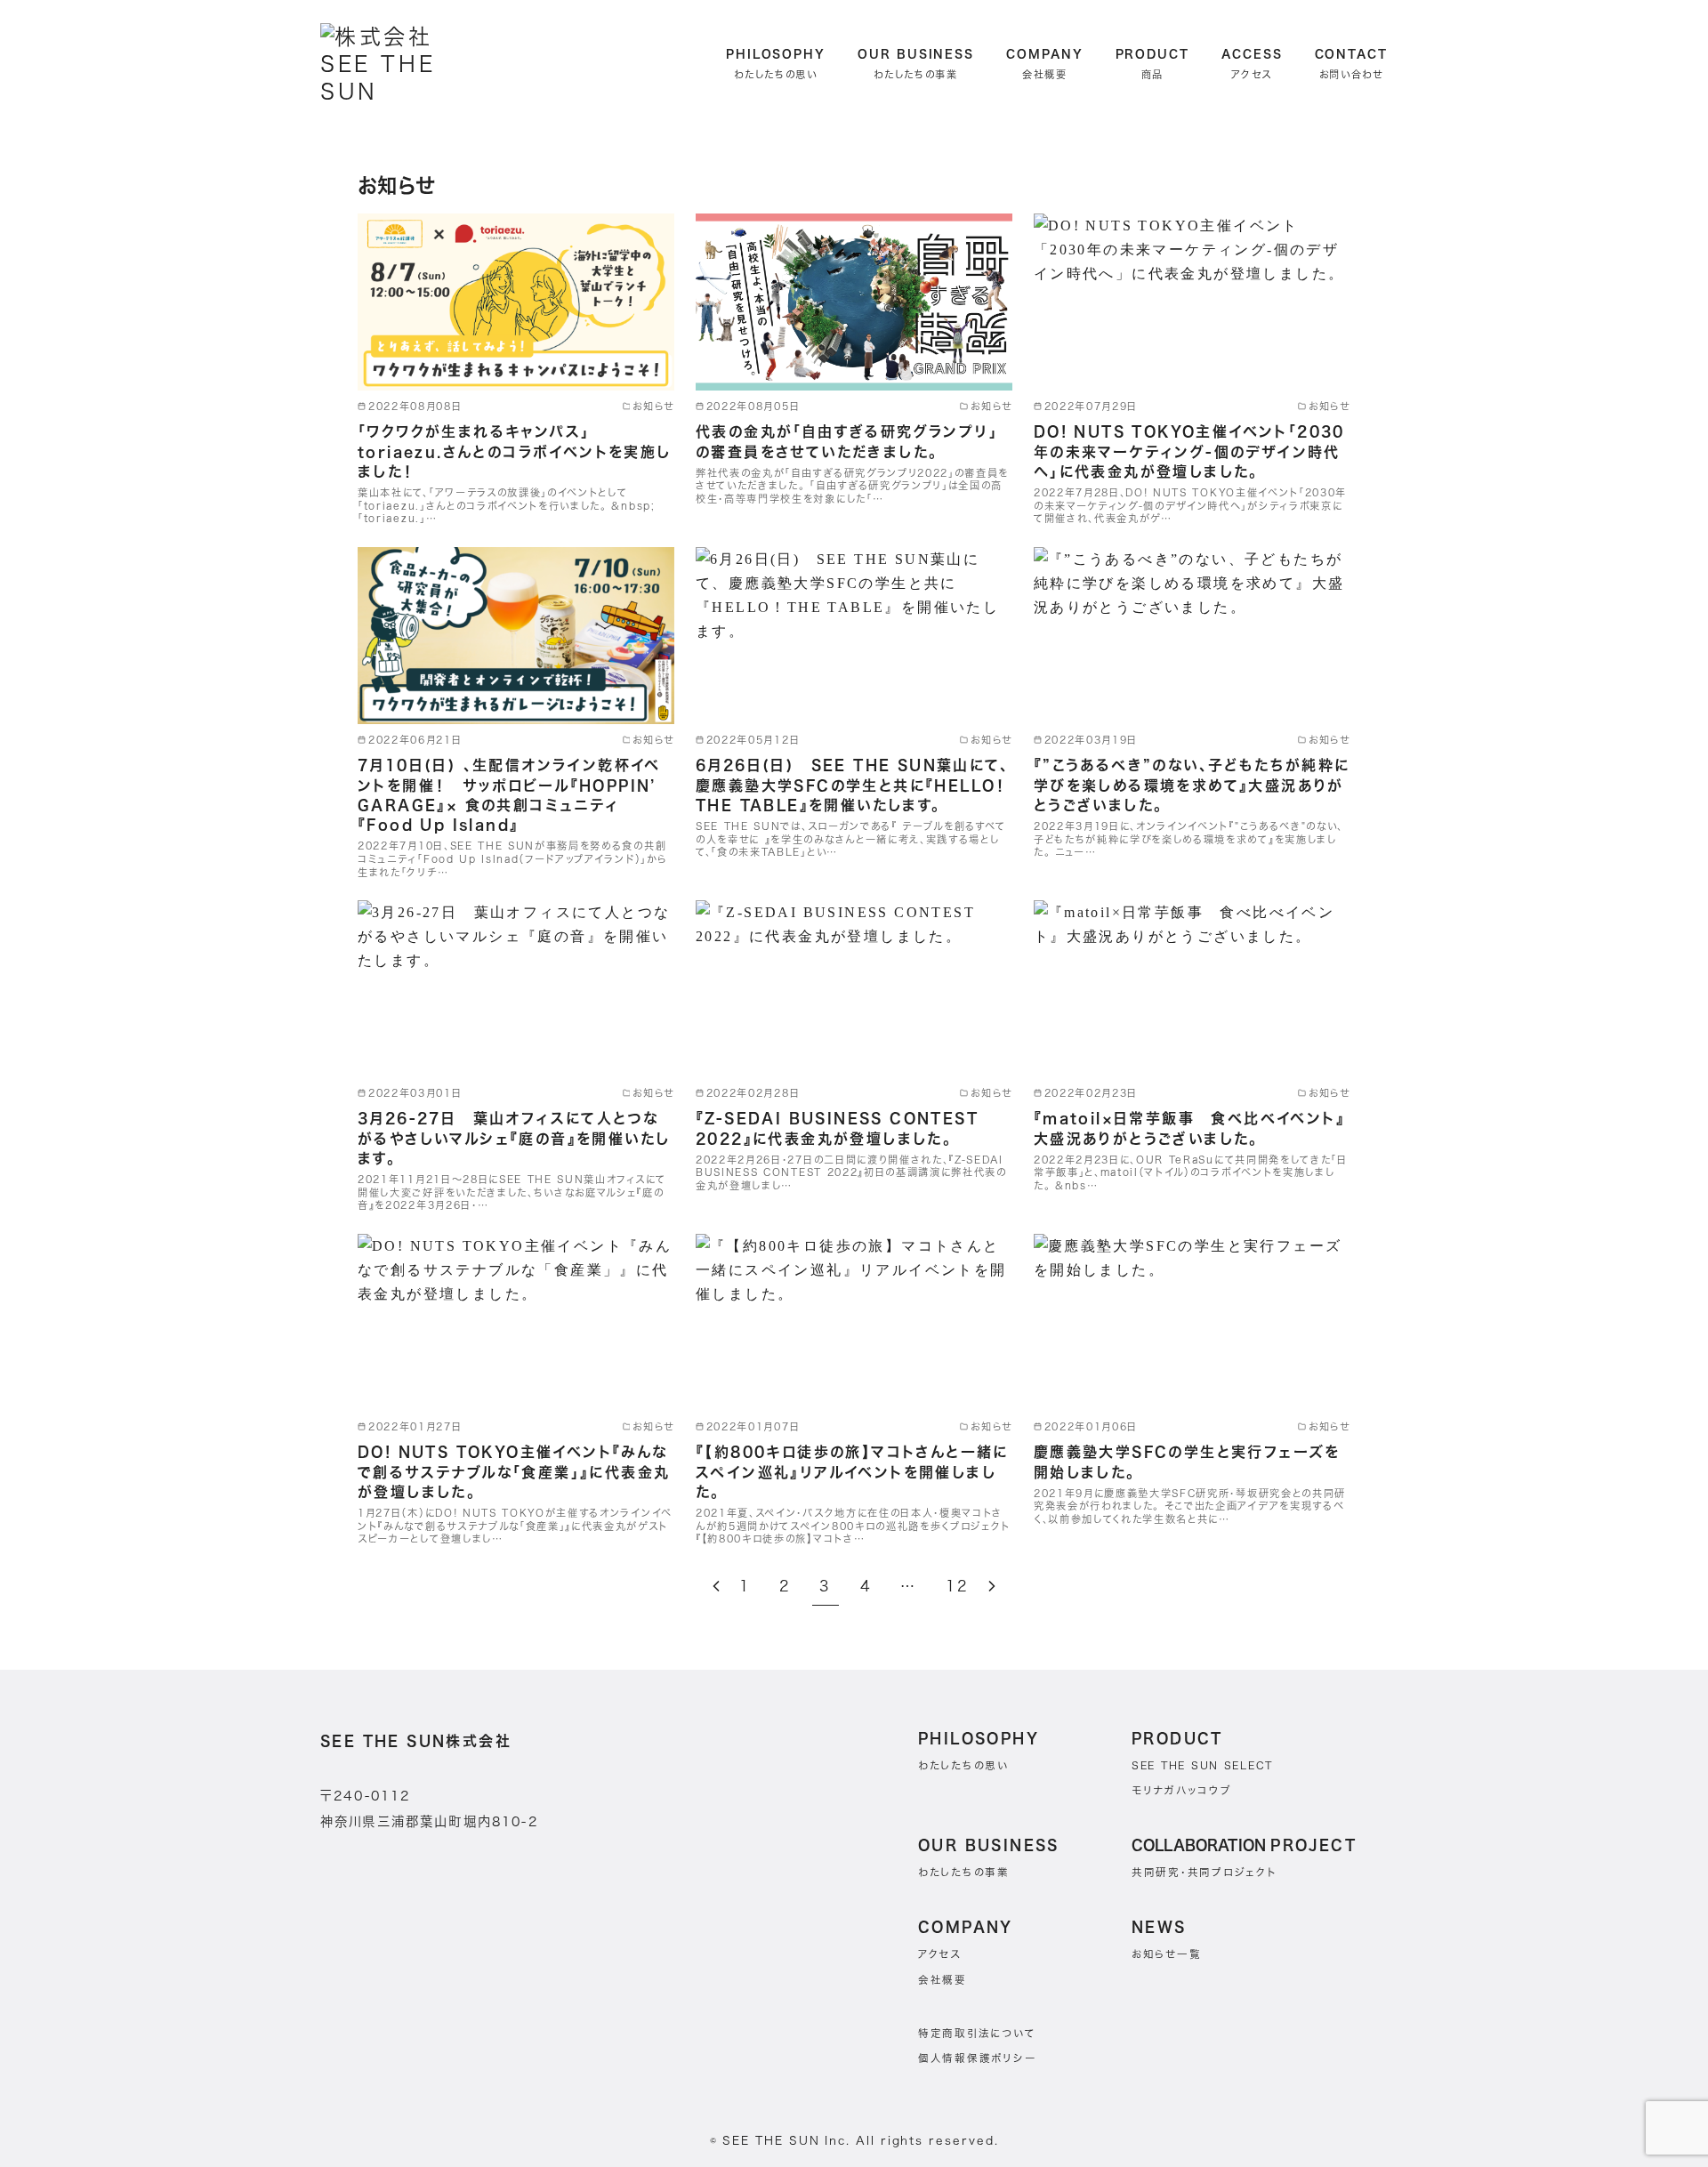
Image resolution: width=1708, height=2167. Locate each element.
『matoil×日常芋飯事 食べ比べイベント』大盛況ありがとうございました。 (1189, 1128)
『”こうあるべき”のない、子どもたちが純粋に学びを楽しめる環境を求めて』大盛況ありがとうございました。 (1192, 785)
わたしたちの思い (963, 1765)
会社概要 (943, 1980)
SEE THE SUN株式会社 (416, 1741)
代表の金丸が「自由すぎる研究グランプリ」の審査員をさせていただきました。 (847, 441)
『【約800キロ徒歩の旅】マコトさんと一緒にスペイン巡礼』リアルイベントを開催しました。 (852, 1472)
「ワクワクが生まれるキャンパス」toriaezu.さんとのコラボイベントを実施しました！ (515, 451)
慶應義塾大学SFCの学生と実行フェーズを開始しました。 (1187, 1462)
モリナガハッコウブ (1182, 1790)
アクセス (940, 1954)
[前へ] (716, 1587)
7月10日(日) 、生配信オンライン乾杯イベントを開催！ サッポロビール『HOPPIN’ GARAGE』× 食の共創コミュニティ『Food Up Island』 (509, 795)
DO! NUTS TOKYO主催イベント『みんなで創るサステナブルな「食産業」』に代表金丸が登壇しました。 (514, 1472)
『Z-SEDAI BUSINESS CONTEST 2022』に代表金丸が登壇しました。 (837, 1128)
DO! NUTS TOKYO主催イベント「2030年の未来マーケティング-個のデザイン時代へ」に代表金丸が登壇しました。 (1189, 451)
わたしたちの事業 (964, 1872)
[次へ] (992, 1587)
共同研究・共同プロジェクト (1204, 1872)
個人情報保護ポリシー (977, 2058)
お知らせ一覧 (1166, 1954)
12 (958, 1586)
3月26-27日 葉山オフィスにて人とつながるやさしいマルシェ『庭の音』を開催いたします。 (514, 1138)
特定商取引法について (977, 2033)
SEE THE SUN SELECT (1202, 1765)
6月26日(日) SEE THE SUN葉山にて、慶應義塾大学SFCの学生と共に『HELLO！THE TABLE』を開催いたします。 (852, 785)
